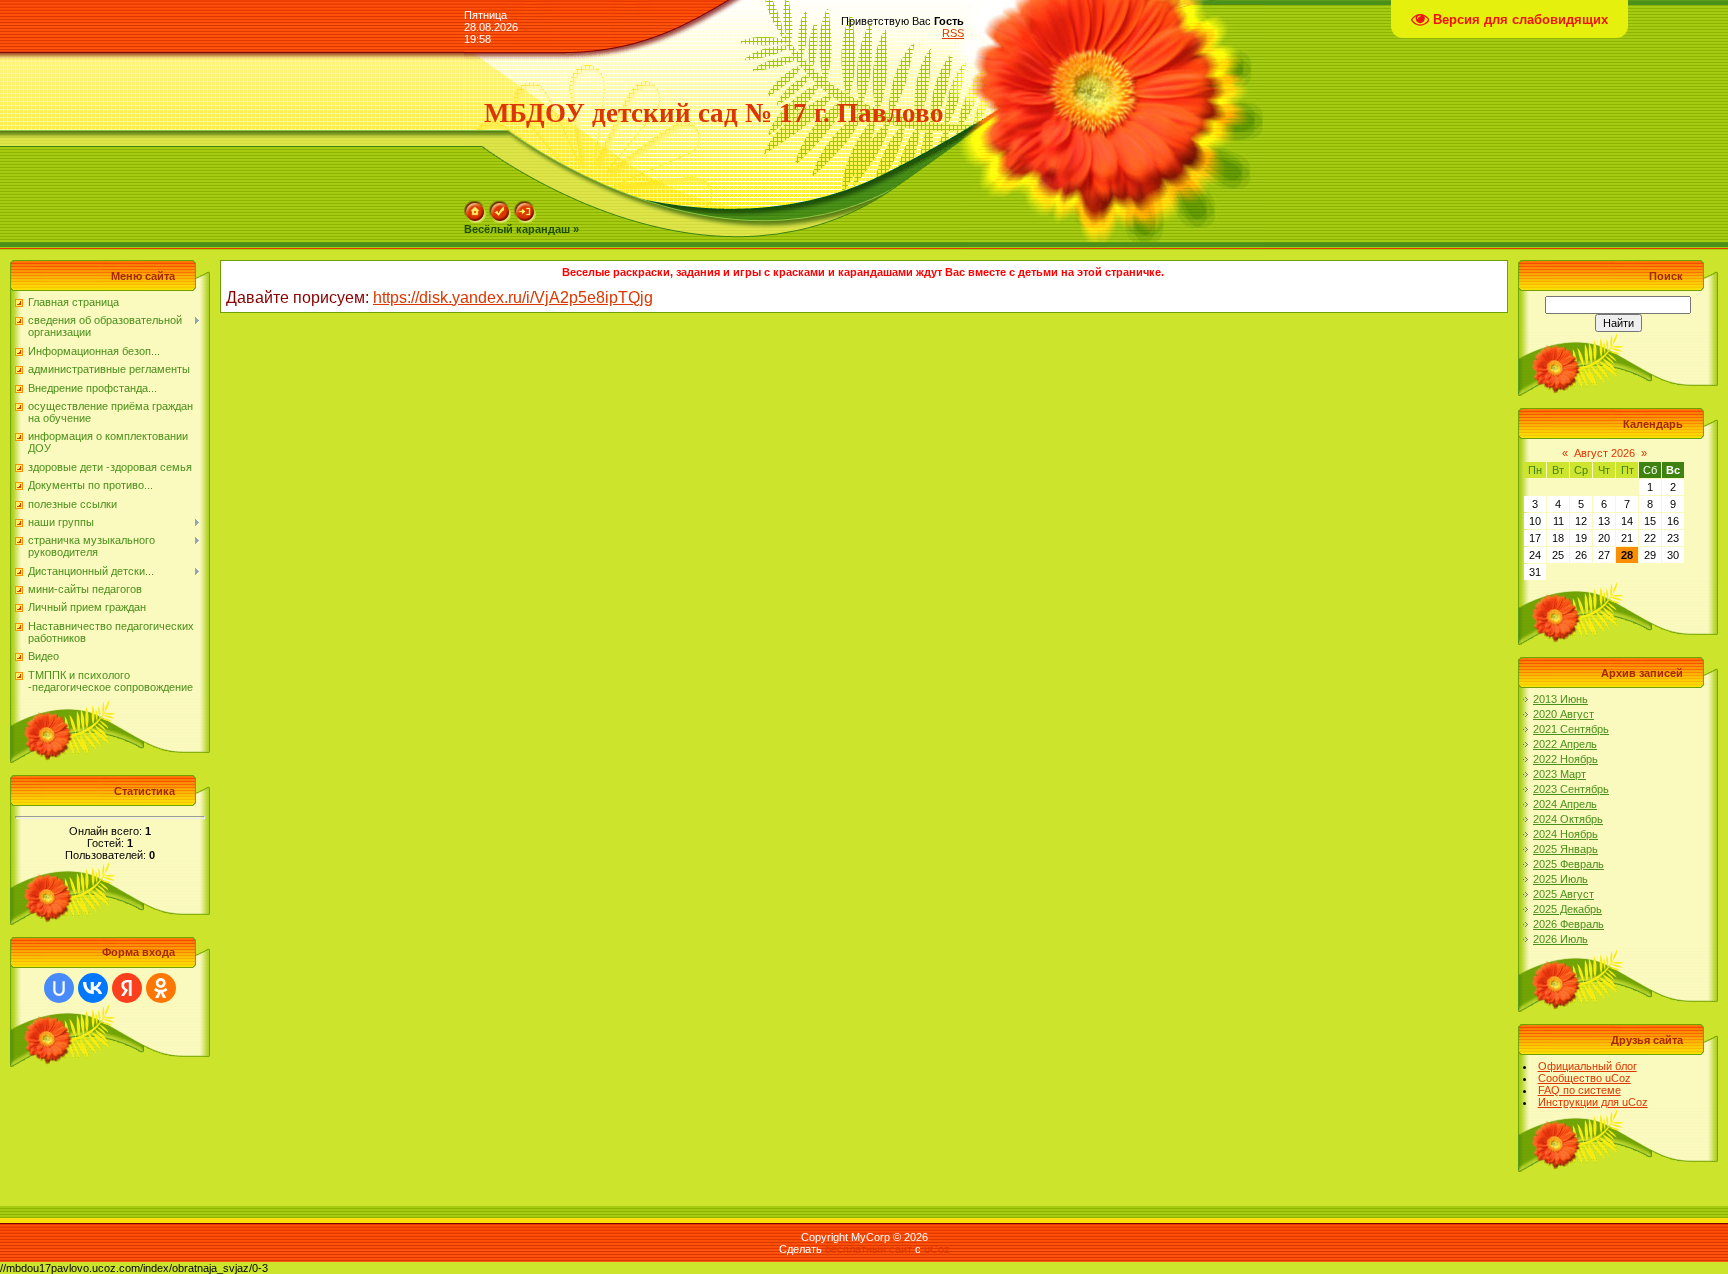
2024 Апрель (1565, 804)
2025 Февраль (1568, 864)
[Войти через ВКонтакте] (93, 988)
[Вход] (525, 207)
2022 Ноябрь (1565, 759)
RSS (953, 33)
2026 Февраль (1568, 924)
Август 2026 (1604, 453)
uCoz (937, 1249)
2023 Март (1559, 774)
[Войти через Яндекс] (127, 988)
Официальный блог (1587, 1066)
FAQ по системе (1579, 1090)
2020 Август (1563, 714)
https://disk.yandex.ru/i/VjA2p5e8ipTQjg (513, 297)
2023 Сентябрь (1571, 789)
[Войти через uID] (59, 988)
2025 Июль (1560, 879)
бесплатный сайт (868, 1249)
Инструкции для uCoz (1593, 1102)
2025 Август (1563, 894)
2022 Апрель (1565, 744)
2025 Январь (1565, 849)
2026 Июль (1560, 939)
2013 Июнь (1560, 699)
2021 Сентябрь (1571, 729)
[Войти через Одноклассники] (161, 988)
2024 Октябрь (1568, 819)
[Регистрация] (500, 207)
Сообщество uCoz (1584, 1078)
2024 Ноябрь (1565, 834)
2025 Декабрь (1567, 909)
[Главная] (475, 207)
